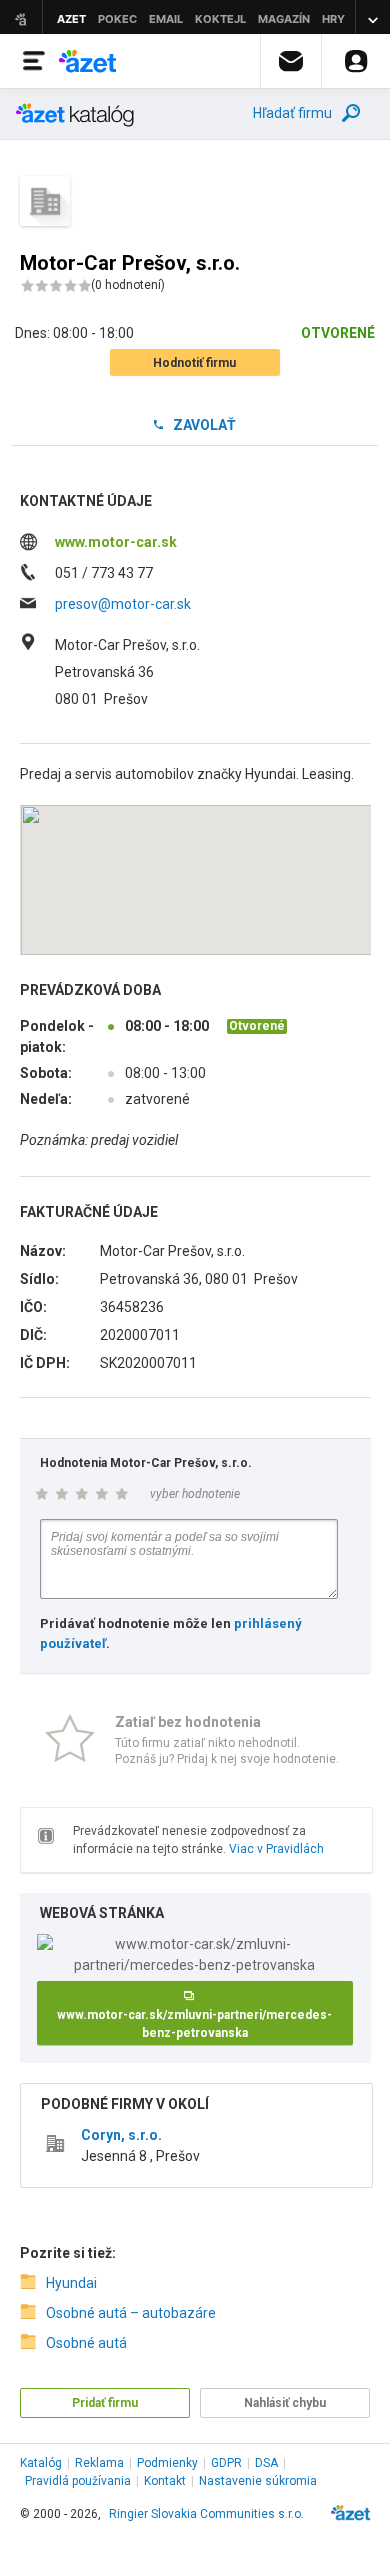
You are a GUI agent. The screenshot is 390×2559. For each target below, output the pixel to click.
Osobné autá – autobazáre (131, 2313)
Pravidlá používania (78, 2481)
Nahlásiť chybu (285, 2403)
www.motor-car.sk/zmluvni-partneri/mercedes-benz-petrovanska (194, 2024)
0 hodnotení (128, 285)
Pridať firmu (105, 2403)
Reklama (99, 2463)
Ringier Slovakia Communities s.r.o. (206, 2514)
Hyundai (71, 2283)
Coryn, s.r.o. (121, 2135)
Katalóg (41, 2463)
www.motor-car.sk (116, 542)
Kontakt (165, 2481)
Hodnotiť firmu (194, 363)
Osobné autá (86, 2343)
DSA (266, 2463)
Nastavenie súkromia (258, 2481)
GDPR (226, 2463)
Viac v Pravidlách (276, 1849)
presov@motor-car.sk (123, 604)
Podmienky (167, 2463)
